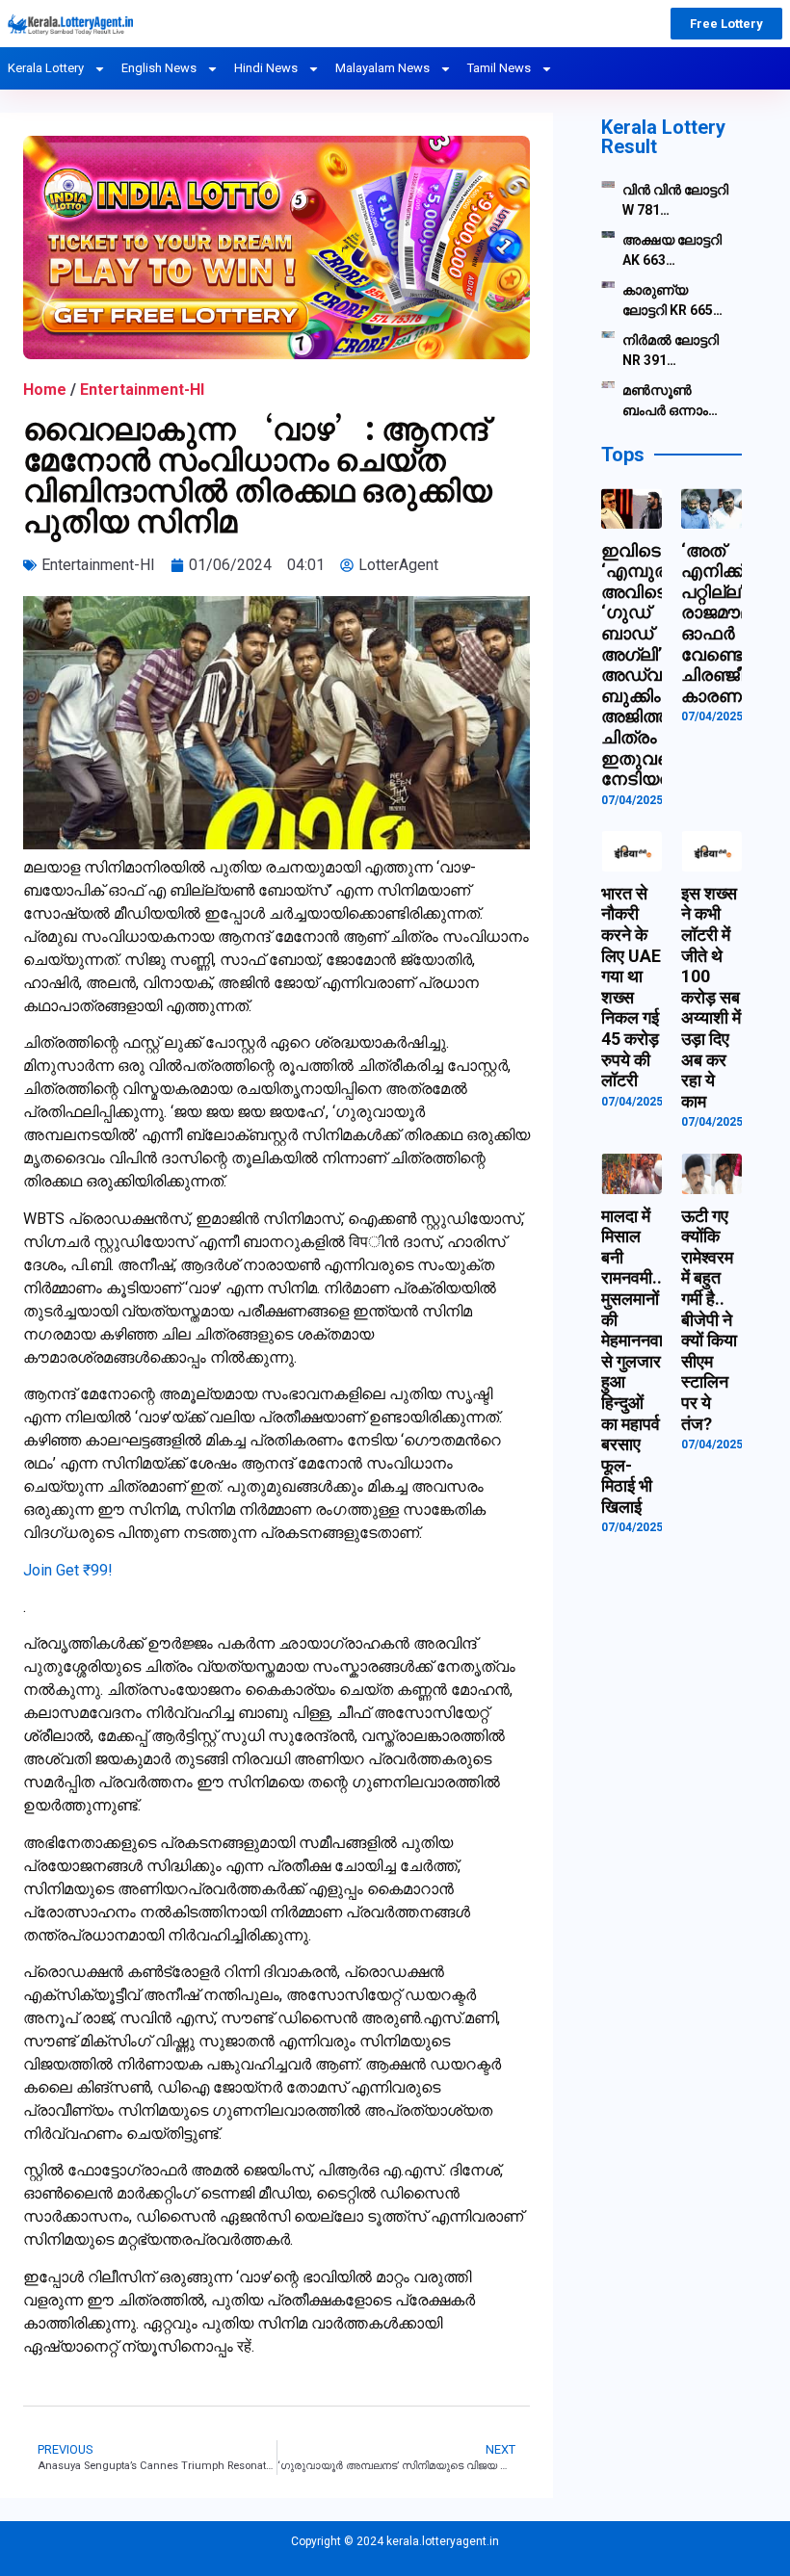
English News (159, 68)
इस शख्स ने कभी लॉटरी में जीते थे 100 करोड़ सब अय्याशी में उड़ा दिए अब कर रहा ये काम (711, 997)
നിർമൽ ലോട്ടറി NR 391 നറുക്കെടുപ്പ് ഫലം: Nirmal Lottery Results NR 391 (671, 351)
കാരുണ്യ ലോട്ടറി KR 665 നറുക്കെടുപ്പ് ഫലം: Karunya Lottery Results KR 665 (671, 301)
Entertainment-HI (142, 390)
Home (45, 390)
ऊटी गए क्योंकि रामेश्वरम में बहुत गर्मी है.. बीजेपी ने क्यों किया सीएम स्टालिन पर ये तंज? (709, 1320)
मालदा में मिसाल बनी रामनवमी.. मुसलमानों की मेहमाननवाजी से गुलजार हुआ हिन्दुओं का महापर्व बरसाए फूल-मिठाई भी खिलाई (640, 1361)
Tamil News (499, 68)
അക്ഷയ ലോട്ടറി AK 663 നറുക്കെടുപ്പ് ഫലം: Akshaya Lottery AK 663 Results (672, 251)
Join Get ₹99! (68, 1570)
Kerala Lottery (46, 68)
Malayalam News (382, 68)
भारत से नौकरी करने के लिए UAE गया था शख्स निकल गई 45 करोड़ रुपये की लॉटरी (631, 987)
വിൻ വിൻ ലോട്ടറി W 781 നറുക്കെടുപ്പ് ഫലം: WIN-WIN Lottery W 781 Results (675, 201)
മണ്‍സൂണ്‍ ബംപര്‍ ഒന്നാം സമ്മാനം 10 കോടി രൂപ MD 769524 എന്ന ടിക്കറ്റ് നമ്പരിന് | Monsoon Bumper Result (671, 402)
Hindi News (266, 68)
